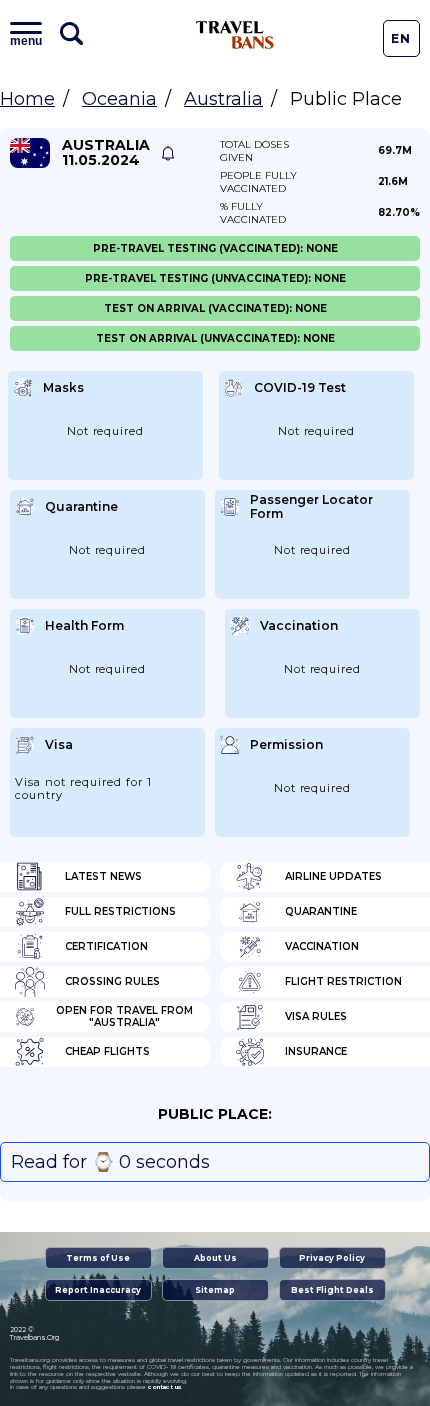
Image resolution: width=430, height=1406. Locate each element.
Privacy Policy (332, 1258)
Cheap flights (107, 1051)
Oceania (119, 99)
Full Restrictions (120, 911)
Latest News (103, 876)
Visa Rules (316, 1016)
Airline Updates (333, 876)
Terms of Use (98, 1258)
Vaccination (322, 946)
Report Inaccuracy (98, 1290)
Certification (106, 946)
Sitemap (215, 1290)
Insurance (316, 1051)
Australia (223, 99)
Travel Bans (235, 35)
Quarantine (321, 911)
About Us (215, 1258)
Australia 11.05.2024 (106, 153)
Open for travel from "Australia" (124, 1016)
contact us (164, 1387)
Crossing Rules (112, 981)
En (401, 38)
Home (27, 99)
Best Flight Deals (332, 1290)
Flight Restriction (343, 981)
